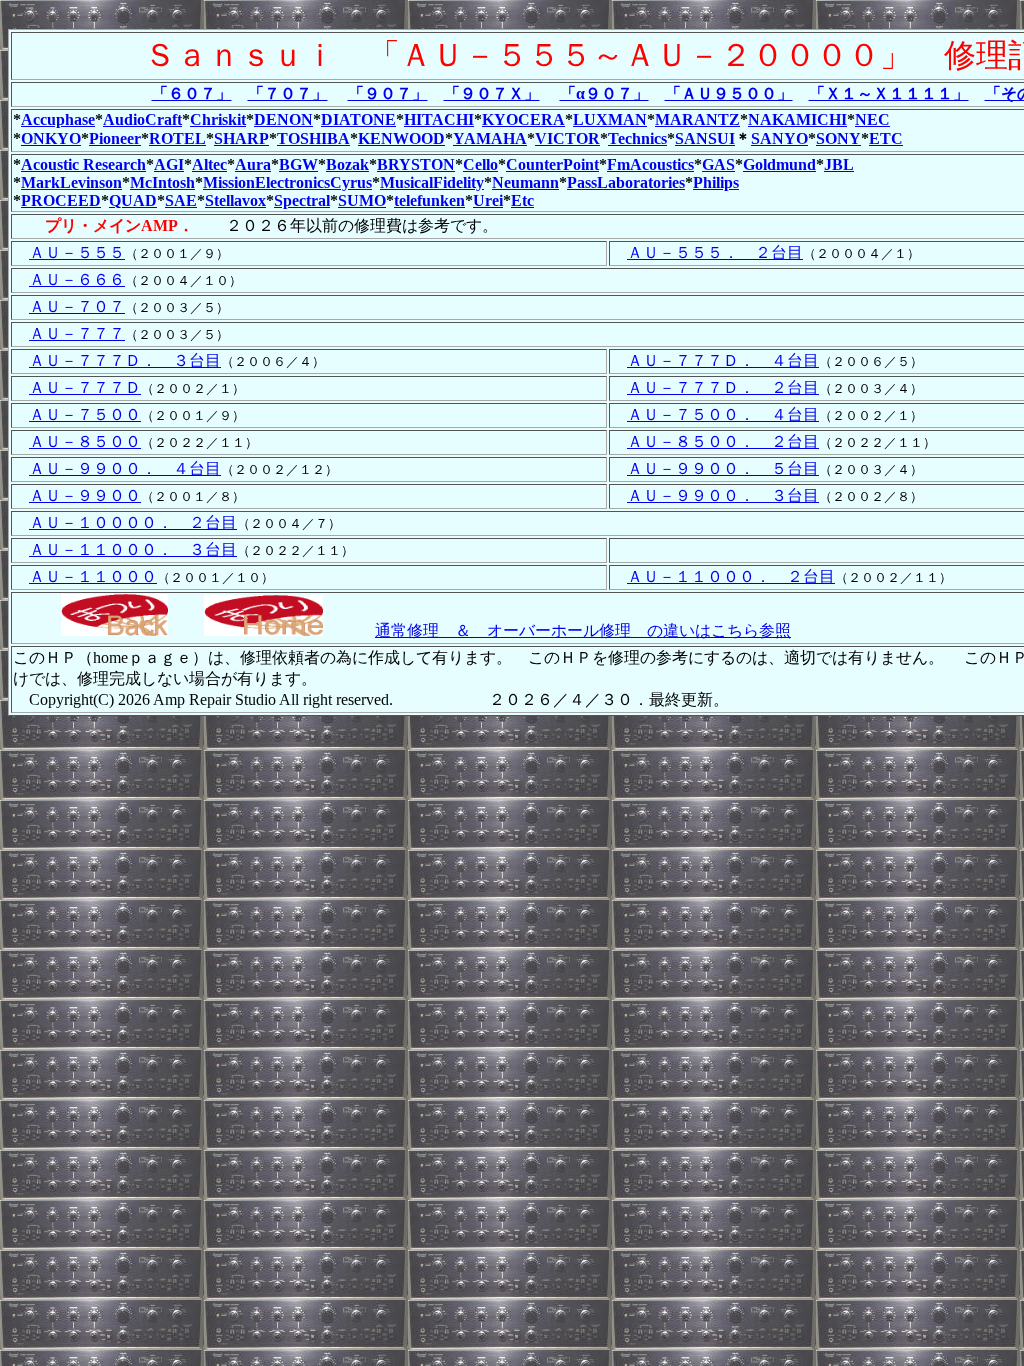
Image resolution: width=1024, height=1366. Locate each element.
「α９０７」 (604, 93)
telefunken (429, 200)
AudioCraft (142, 119)
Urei (488, 200)
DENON (283, 119)
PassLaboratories (626, 182)
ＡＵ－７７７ (77, 333)
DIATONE (358, 119)
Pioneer (115, 138)
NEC (872, 119)
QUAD (133, 200)
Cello (480, 164)
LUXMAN (610, 119)
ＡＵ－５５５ (77, 252)
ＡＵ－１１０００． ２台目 (731, 576)
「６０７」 (192, 93)
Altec (209, 164)
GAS (718, 164)
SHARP (241, 138)
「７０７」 (288, 93)
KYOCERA (523, 119)
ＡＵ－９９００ (85, 495)
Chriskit (218, 119)
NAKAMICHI (797, 119)
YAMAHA (490, 138)
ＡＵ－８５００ (85, 441)
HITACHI (439, 119)
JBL (839, 164)
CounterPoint (552, 164)
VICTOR (567, 138)
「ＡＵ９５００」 (729, 93)
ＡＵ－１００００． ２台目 (133, 522)
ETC (886, 138)
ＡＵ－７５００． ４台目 (723, 414)
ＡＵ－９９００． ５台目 (723, 468)
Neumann (525, 182)
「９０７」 (388, 93)
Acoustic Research (83, 164)
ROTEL (177, 138)
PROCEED (61, 200)
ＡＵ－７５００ (85, 414)
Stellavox (235, 200)
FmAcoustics (650, 164)
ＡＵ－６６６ (77, 279)
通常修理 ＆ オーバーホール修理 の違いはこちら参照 (583, 630)
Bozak (347, 164)
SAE (181, 200)
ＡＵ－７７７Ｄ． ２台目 (723, 387)
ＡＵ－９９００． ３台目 (723, 495)
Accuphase (58, 119)
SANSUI (705, 138)
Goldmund (779, 164)
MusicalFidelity (432, 182)
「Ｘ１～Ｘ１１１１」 (889, 93)
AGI (169, 164)
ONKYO (51, 138)
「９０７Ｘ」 (492, 93)
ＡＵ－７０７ (77, 306)
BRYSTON (416, 164)
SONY (838, 138)
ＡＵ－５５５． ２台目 (715, 252)
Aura (253, 164)
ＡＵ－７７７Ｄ (85, 387)
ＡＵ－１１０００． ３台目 (133, 549)
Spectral (302, 200)
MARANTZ (697, 119)
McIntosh (162, 182)
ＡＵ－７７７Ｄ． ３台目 (125, 360)
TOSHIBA (313, 138)
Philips (716, 182)
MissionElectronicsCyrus (287, 182)
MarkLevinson (71, 182)
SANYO (779, 138)
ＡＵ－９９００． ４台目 (125, 468)
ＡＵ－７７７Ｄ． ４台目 (723, 360)
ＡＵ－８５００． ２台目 (723, 441)
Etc (522, 200)
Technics (637, 138)
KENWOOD (401, 138)
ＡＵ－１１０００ (93, 576)
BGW (298, 164)
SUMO (362, 200)
